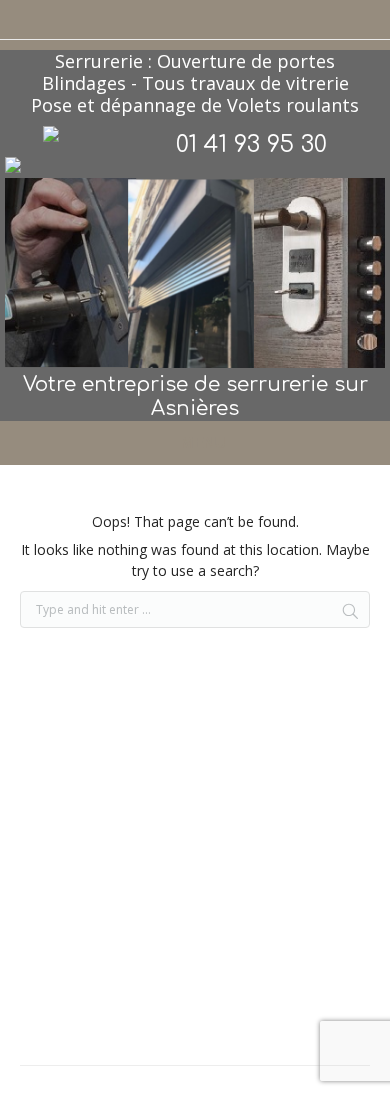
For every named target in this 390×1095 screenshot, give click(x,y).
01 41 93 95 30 (251, 144)
